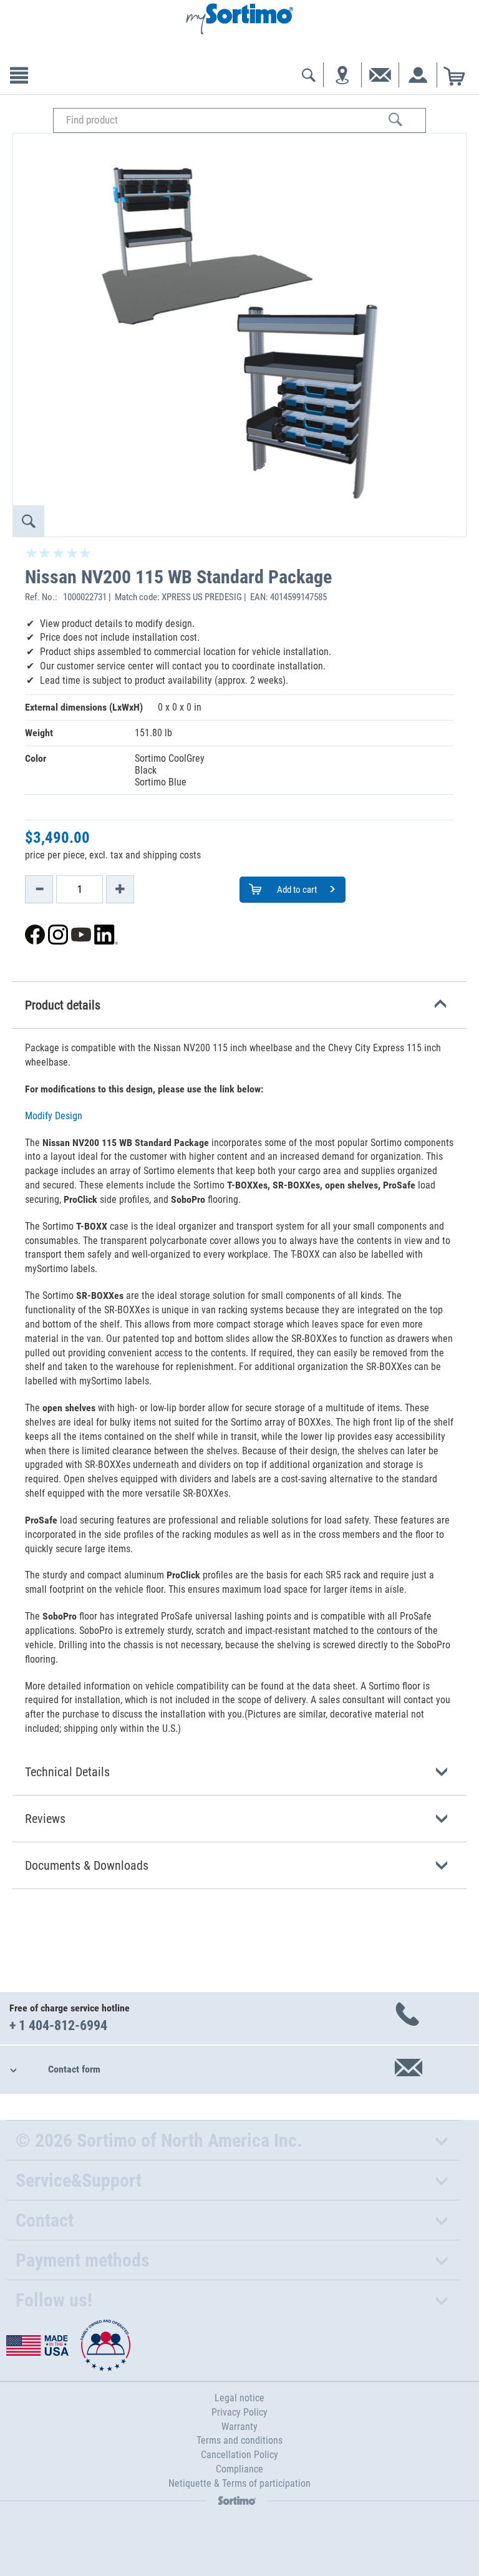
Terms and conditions (239, 2440)
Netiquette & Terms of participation (239, 2483)
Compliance (239, 2469)
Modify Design (54, 1116)
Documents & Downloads (87, 1865)
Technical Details (67, 1772)
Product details (63, 1005)
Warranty (239, 2427)
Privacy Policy (239, 2412)
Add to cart (296, 890)
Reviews (45, 1819)
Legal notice (239, 2398)
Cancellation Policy (239, 2455)
